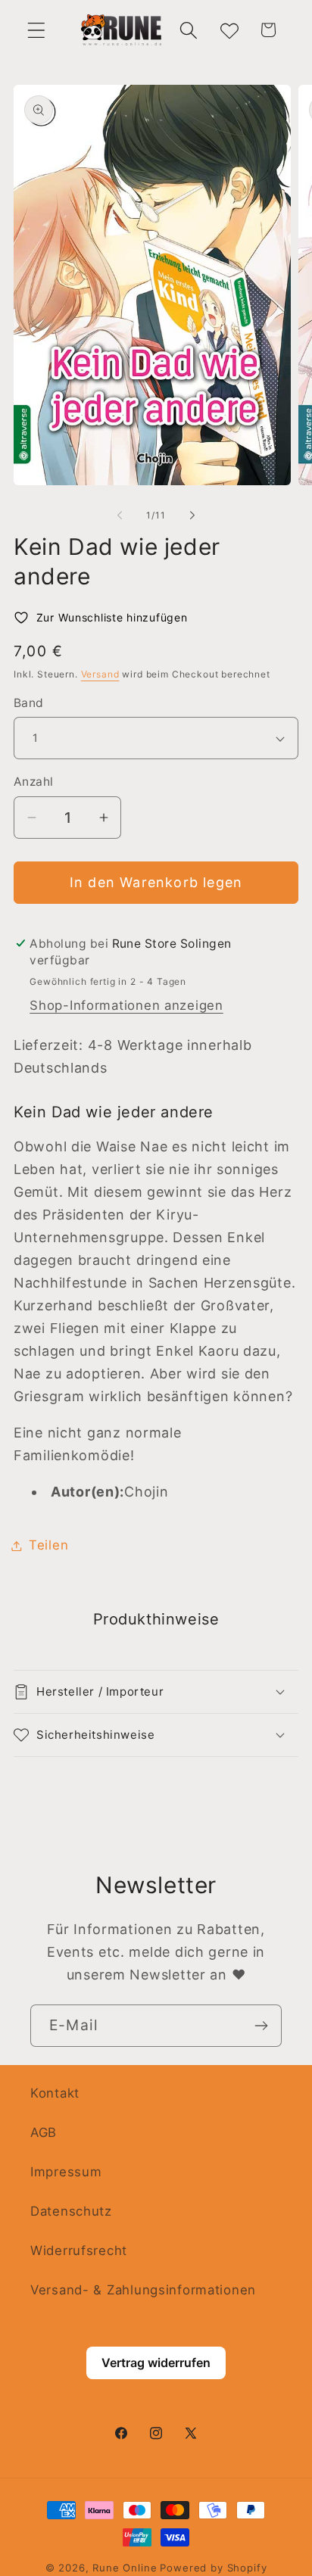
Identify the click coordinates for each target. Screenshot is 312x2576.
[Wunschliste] (228, 30)
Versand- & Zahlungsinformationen (143, 2290)
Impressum (66, 2172)
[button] (37, 30)
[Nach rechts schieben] (192, 516)
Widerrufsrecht (79, 2250)
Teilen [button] (48, 1545)
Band (29, 703)
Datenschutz (71, 2211)
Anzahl (34, 782)
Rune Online (125, 2568)
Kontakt (55, 2093)
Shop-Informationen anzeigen (126, 1005)
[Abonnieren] (261, 2026)
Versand (100, 674)
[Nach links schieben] (120, 516)
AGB (44, 2132)
